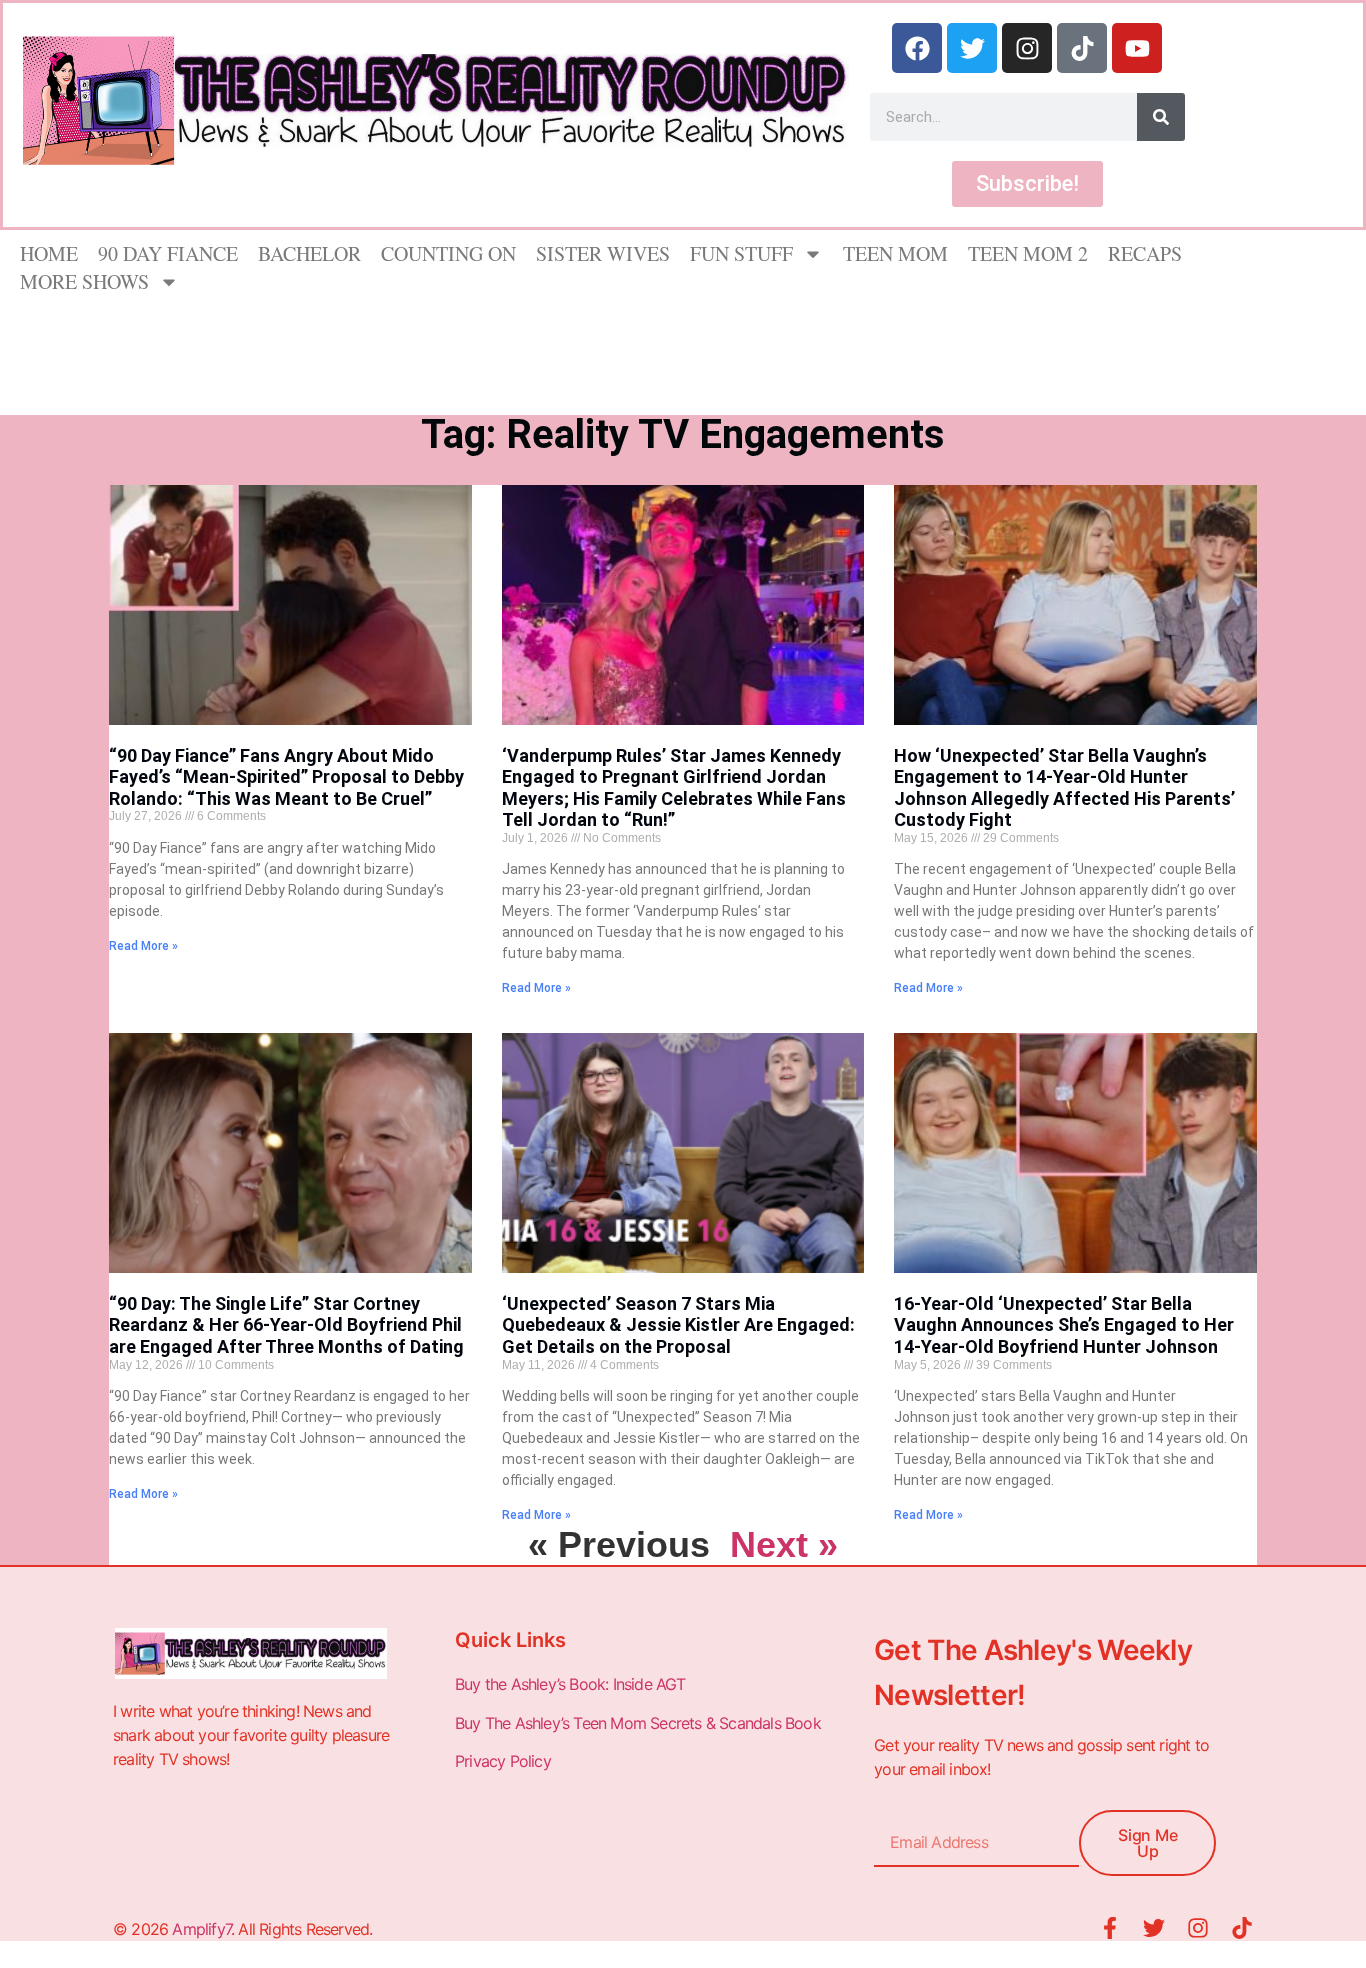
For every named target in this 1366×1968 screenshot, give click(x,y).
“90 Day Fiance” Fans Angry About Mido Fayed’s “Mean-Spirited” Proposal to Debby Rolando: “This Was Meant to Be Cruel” (286, 777)
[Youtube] (1137, 48)
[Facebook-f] (1110, 1928)
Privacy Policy (505, 1761)
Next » (784, 1544)
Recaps (1145, 253)
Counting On (448, 253)
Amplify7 (201, 1929)
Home (49, 253)
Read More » (143, 946)
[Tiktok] (1082, 48)
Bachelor (309, 253)
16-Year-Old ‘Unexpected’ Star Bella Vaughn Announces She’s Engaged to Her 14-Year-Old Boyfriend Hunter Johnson (1064, 1325)
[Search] (1161, 117)
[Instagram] (1027, 48)
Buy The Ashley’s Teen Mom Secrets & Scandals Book (638, 1723)
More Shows (84, 281)
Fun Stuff (741, 253)
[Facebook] (917, 48)
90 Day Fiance (168, 253)
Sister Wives (603, 253)
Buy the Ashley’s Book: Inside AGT (570, 1684)
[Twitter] (972, 48)
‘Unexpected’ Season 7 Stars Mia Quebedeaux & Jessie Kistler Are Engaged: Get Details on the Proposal (678, 1325)
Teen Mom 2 (1028, 253)
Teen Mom (895, 253)
